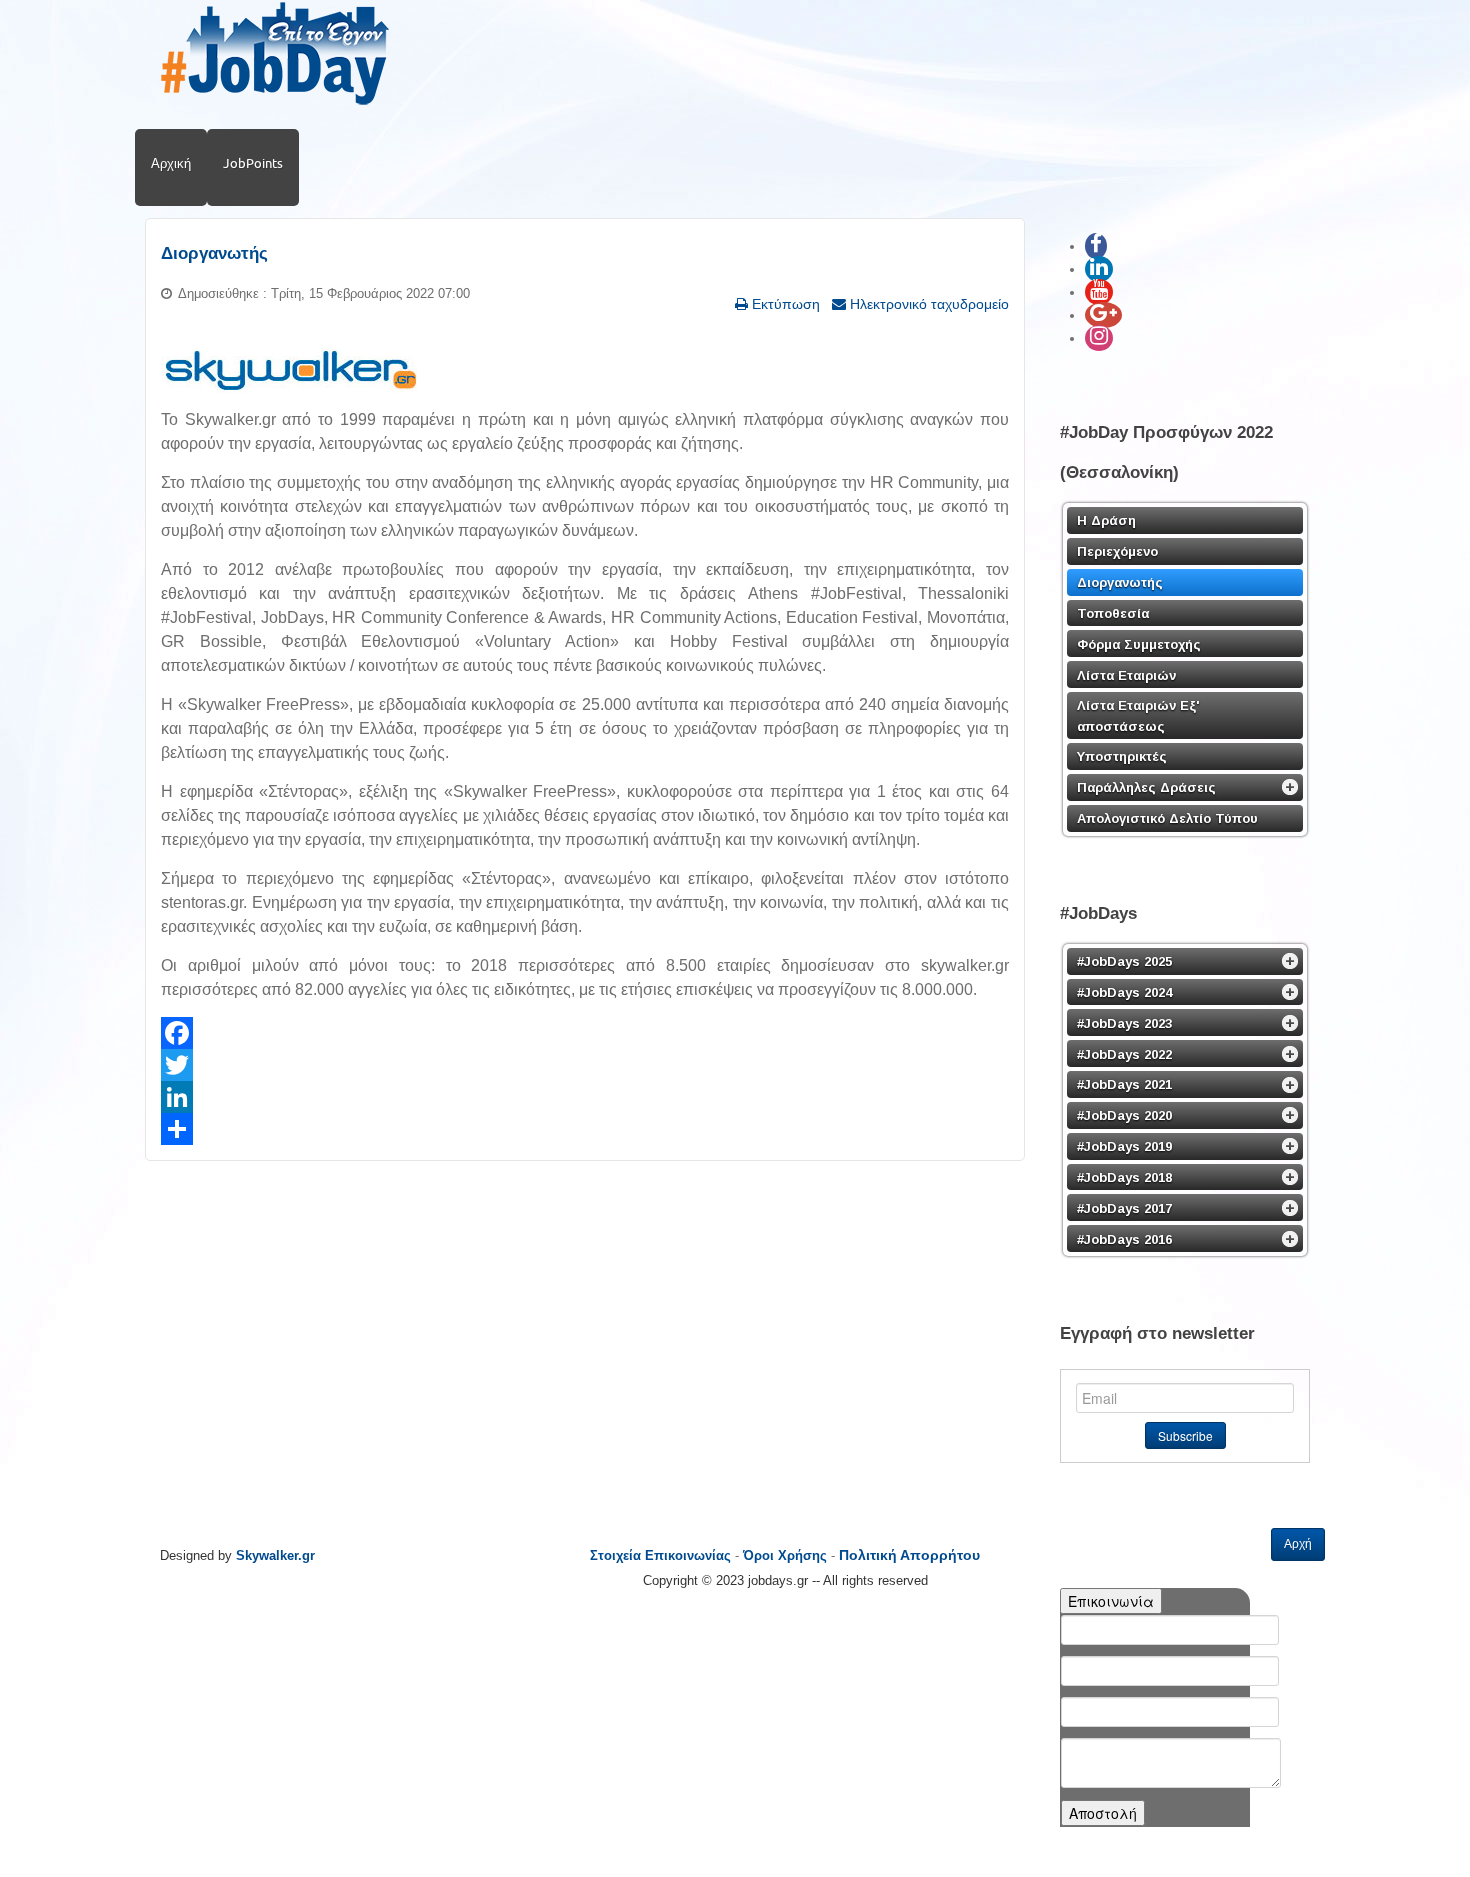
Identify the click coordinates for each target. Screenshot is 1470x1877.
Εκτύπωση (784, 304)
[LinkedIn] (585, 1097)
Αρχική (171, 163)
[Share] (585, 1129)
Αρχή (1298, 1544)
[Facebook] (585, 1033)
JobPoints (253, 163)
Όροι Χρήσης (785, 1555)
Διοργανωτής (214, 253)
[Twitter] (585, 1065)
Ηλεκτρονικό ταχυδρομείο (927, 304)
